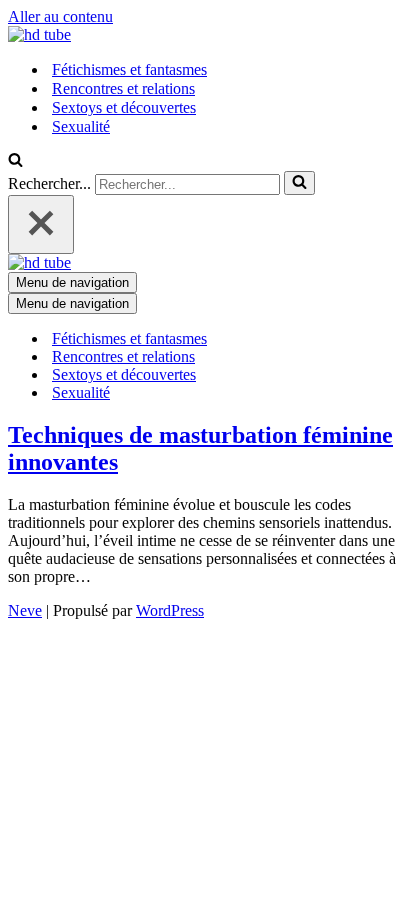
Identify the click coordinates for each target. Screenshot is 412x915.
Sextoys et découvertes (124, 107)
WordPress (170, 610)
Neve (25, 610)
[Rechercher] (15, 161)
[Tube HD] (39, 34)
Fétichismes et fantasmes (129, 69)
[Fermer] (41, 224)
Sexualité (81, 126)
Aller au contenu (60, 16)
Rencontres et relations (123, 88)
